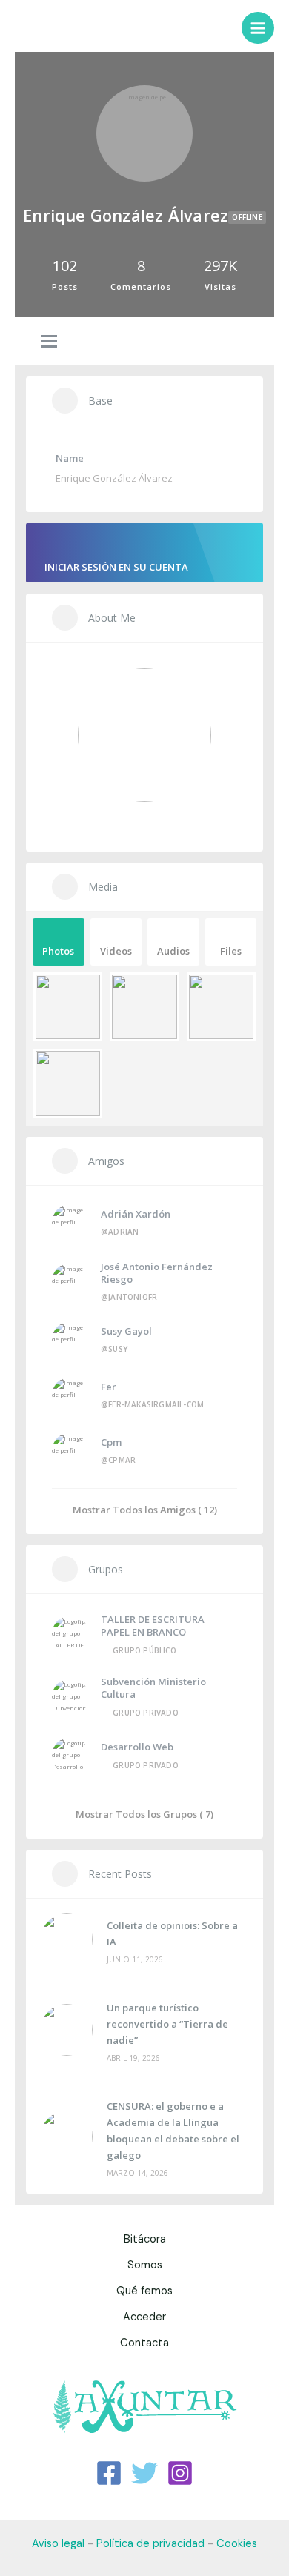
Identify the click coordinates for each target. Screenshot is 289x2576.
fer (109, 1387)
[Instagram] (180, 2473)
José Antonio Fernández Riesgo (157, 1273)
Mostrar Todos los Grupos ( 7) (144, 1814)
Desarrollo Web (137, 1747)
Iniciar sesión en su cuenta (116, 567)
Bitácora (145, 2239)
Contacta (144, 2343)
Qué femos (144, 2291)
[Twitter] (144, 2473)
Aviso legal (58, 2544)
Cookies (237, 2544)
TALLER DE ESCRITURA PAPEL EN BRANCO (153, 1626)
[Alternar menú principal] (258, 28)
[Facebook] (109, 2473)
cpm (111, 1442)
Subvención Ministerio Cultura (153, 1688)
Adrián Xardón (136, 1214)
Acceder (144, 2317)
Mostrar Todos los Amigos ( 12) (145, 1509)
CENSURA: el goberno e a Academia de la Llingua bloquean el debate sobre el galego (173, 2131)
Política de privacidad (150, 2544)
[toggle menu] (49, 342)
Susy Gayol (126, 1331)
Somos (145, 2265)
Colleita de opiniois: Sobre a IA (172, 1933)
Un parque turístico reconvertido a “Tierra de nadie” (167, 2024)
